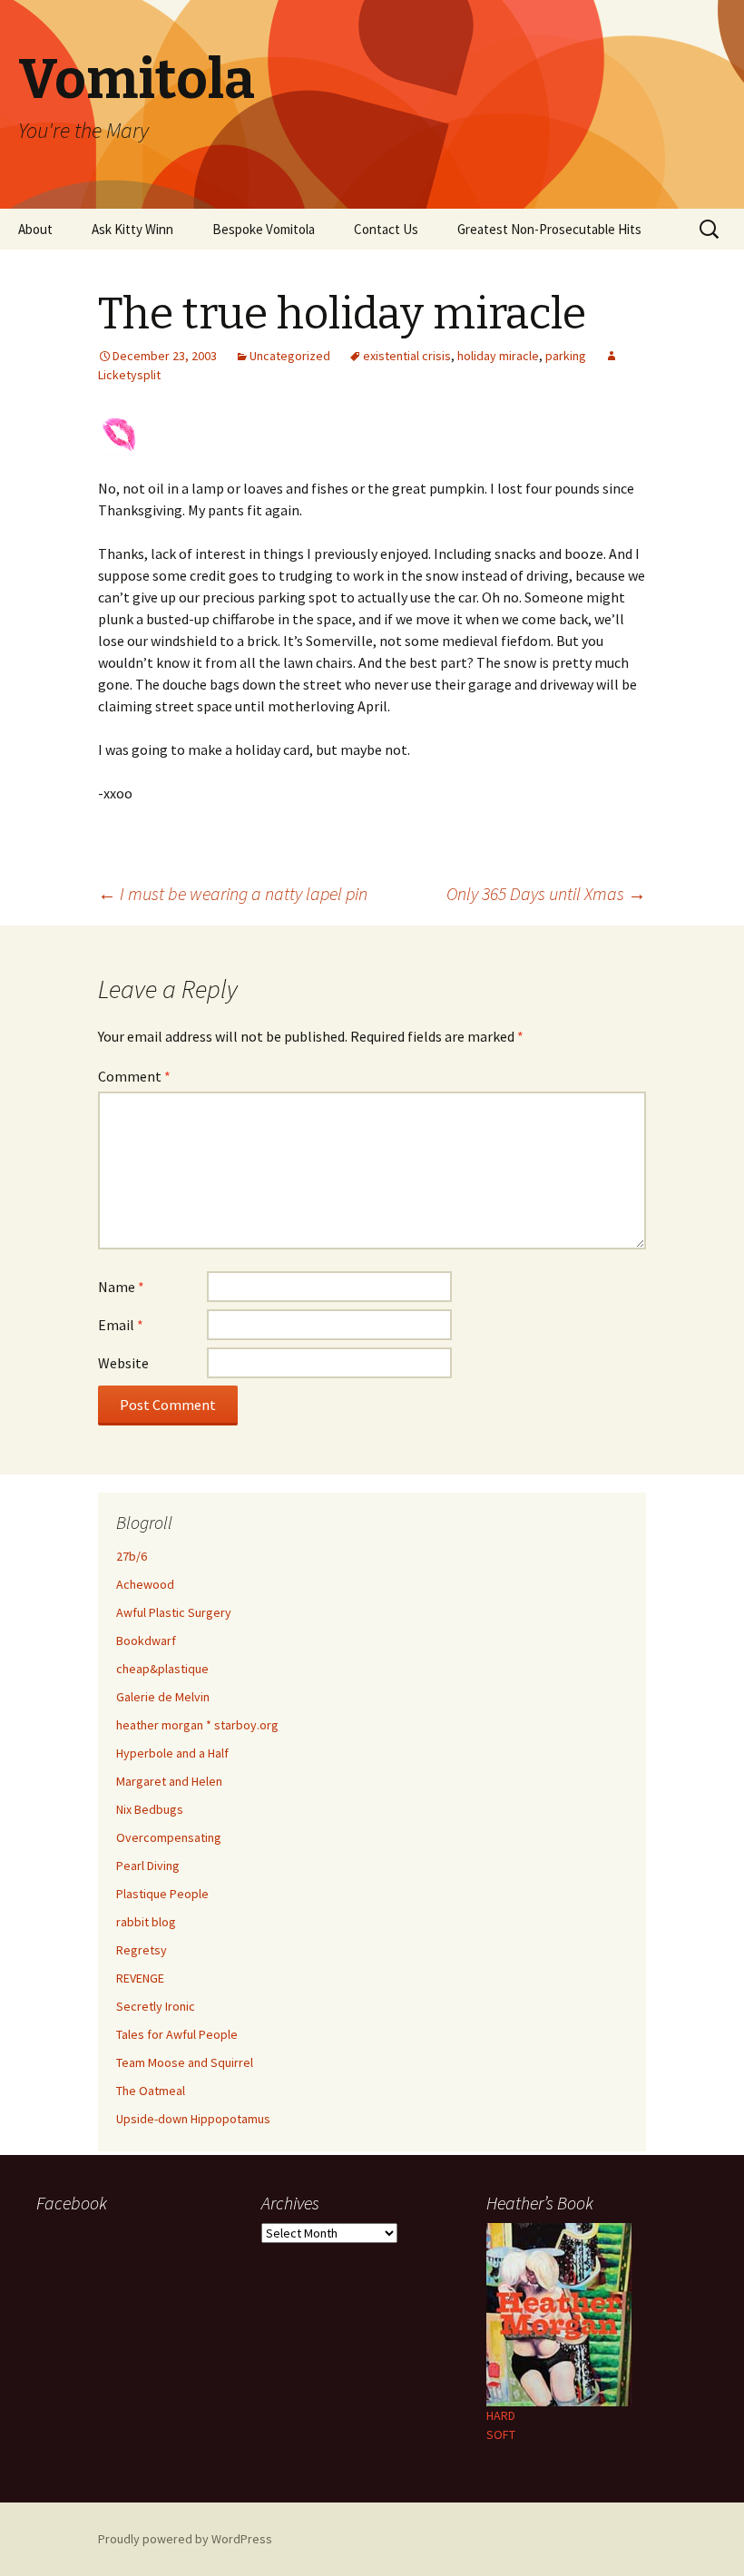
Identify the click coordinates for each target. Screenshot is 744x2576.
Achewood (145, 1584)
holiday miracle (498, 356)
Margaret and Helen (169, 1781)
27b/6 (132, 1556)
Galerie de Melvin (163, 1697)
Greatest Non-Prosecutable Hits (549, 229)
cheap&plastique (162, 1669)
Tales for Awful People (177, 2034)
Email (121, 1325)
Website (123, 1363)
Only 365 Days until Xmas (546, 893)
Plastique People (162, 1894)
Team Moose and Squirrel (185, 2062)
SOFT (501, 2434)
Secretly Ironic (156, 2006)
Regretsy (142, 1950)
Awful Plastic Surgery (174, 1612)
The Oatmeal (151, 2091)
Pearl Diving (148, 1866)
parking (566, 356)
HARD (501, 2415)
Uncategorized (290, 356)
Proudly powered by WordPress (185, 2539)
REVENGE (140, 1978)
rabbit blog (146, 1922)
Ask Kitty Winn (132, 229)
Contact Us (386, 229)
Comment (134, 1076)
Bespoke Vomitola (264, 229)
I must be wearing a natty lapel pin (233, 893)
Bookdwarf (146, 1641)
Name (121, 1287)
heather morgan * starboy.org (197, 1725)
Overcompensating (169, 1837)
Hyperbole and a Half (172, 1753)
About (35, 229)
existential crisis (407, 356)
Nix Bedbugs (150, 1809)
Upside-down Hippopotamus (193, 2119)
